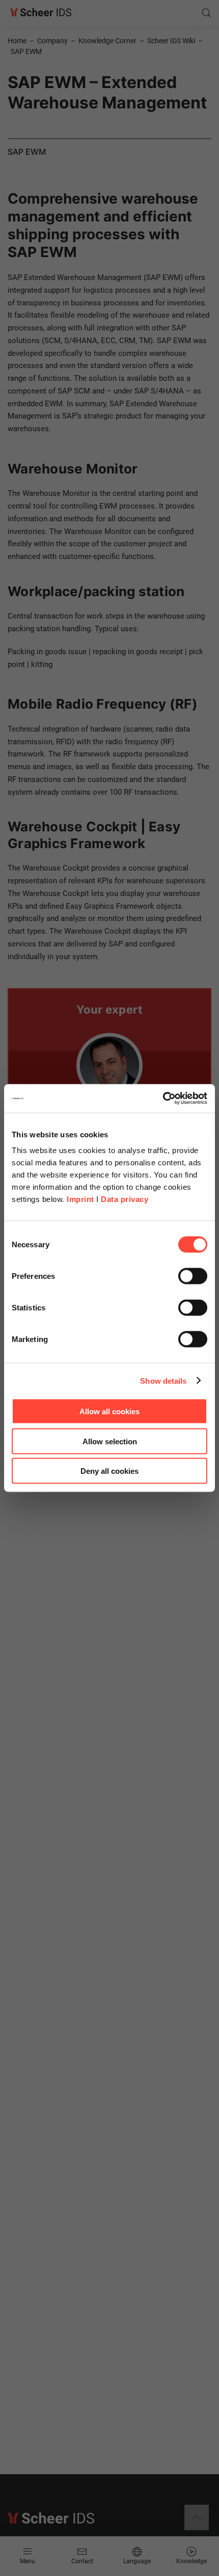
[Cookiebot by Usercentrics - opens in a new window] (163, 1099)
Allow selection (110, 1441)
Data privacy (125, 1199)
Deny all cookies (109, 1471)
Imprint (80, 1199)
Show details (163, 1380)
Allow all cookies (109, 1411)
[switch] (193, 1276)
